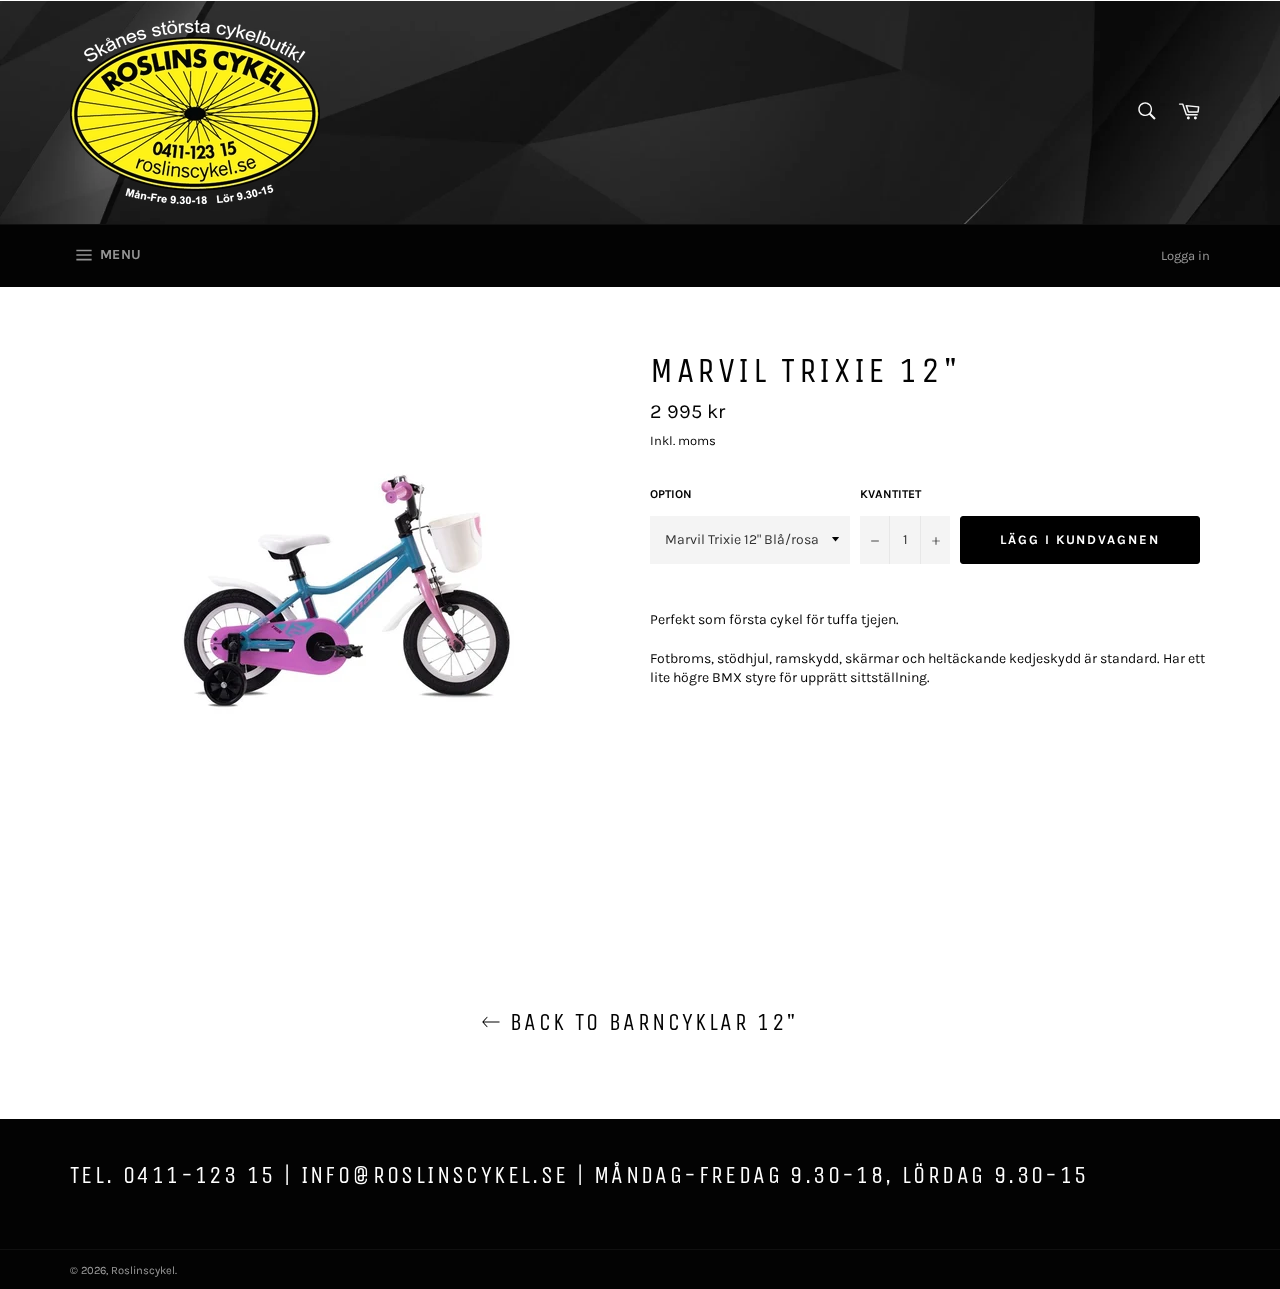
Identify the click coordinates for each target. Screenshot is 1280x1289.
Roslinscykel (143, 1270)
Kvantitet (890, 494)
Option (671, 494)
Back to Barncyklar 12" (649, 1022)
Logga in (1185, 255)
